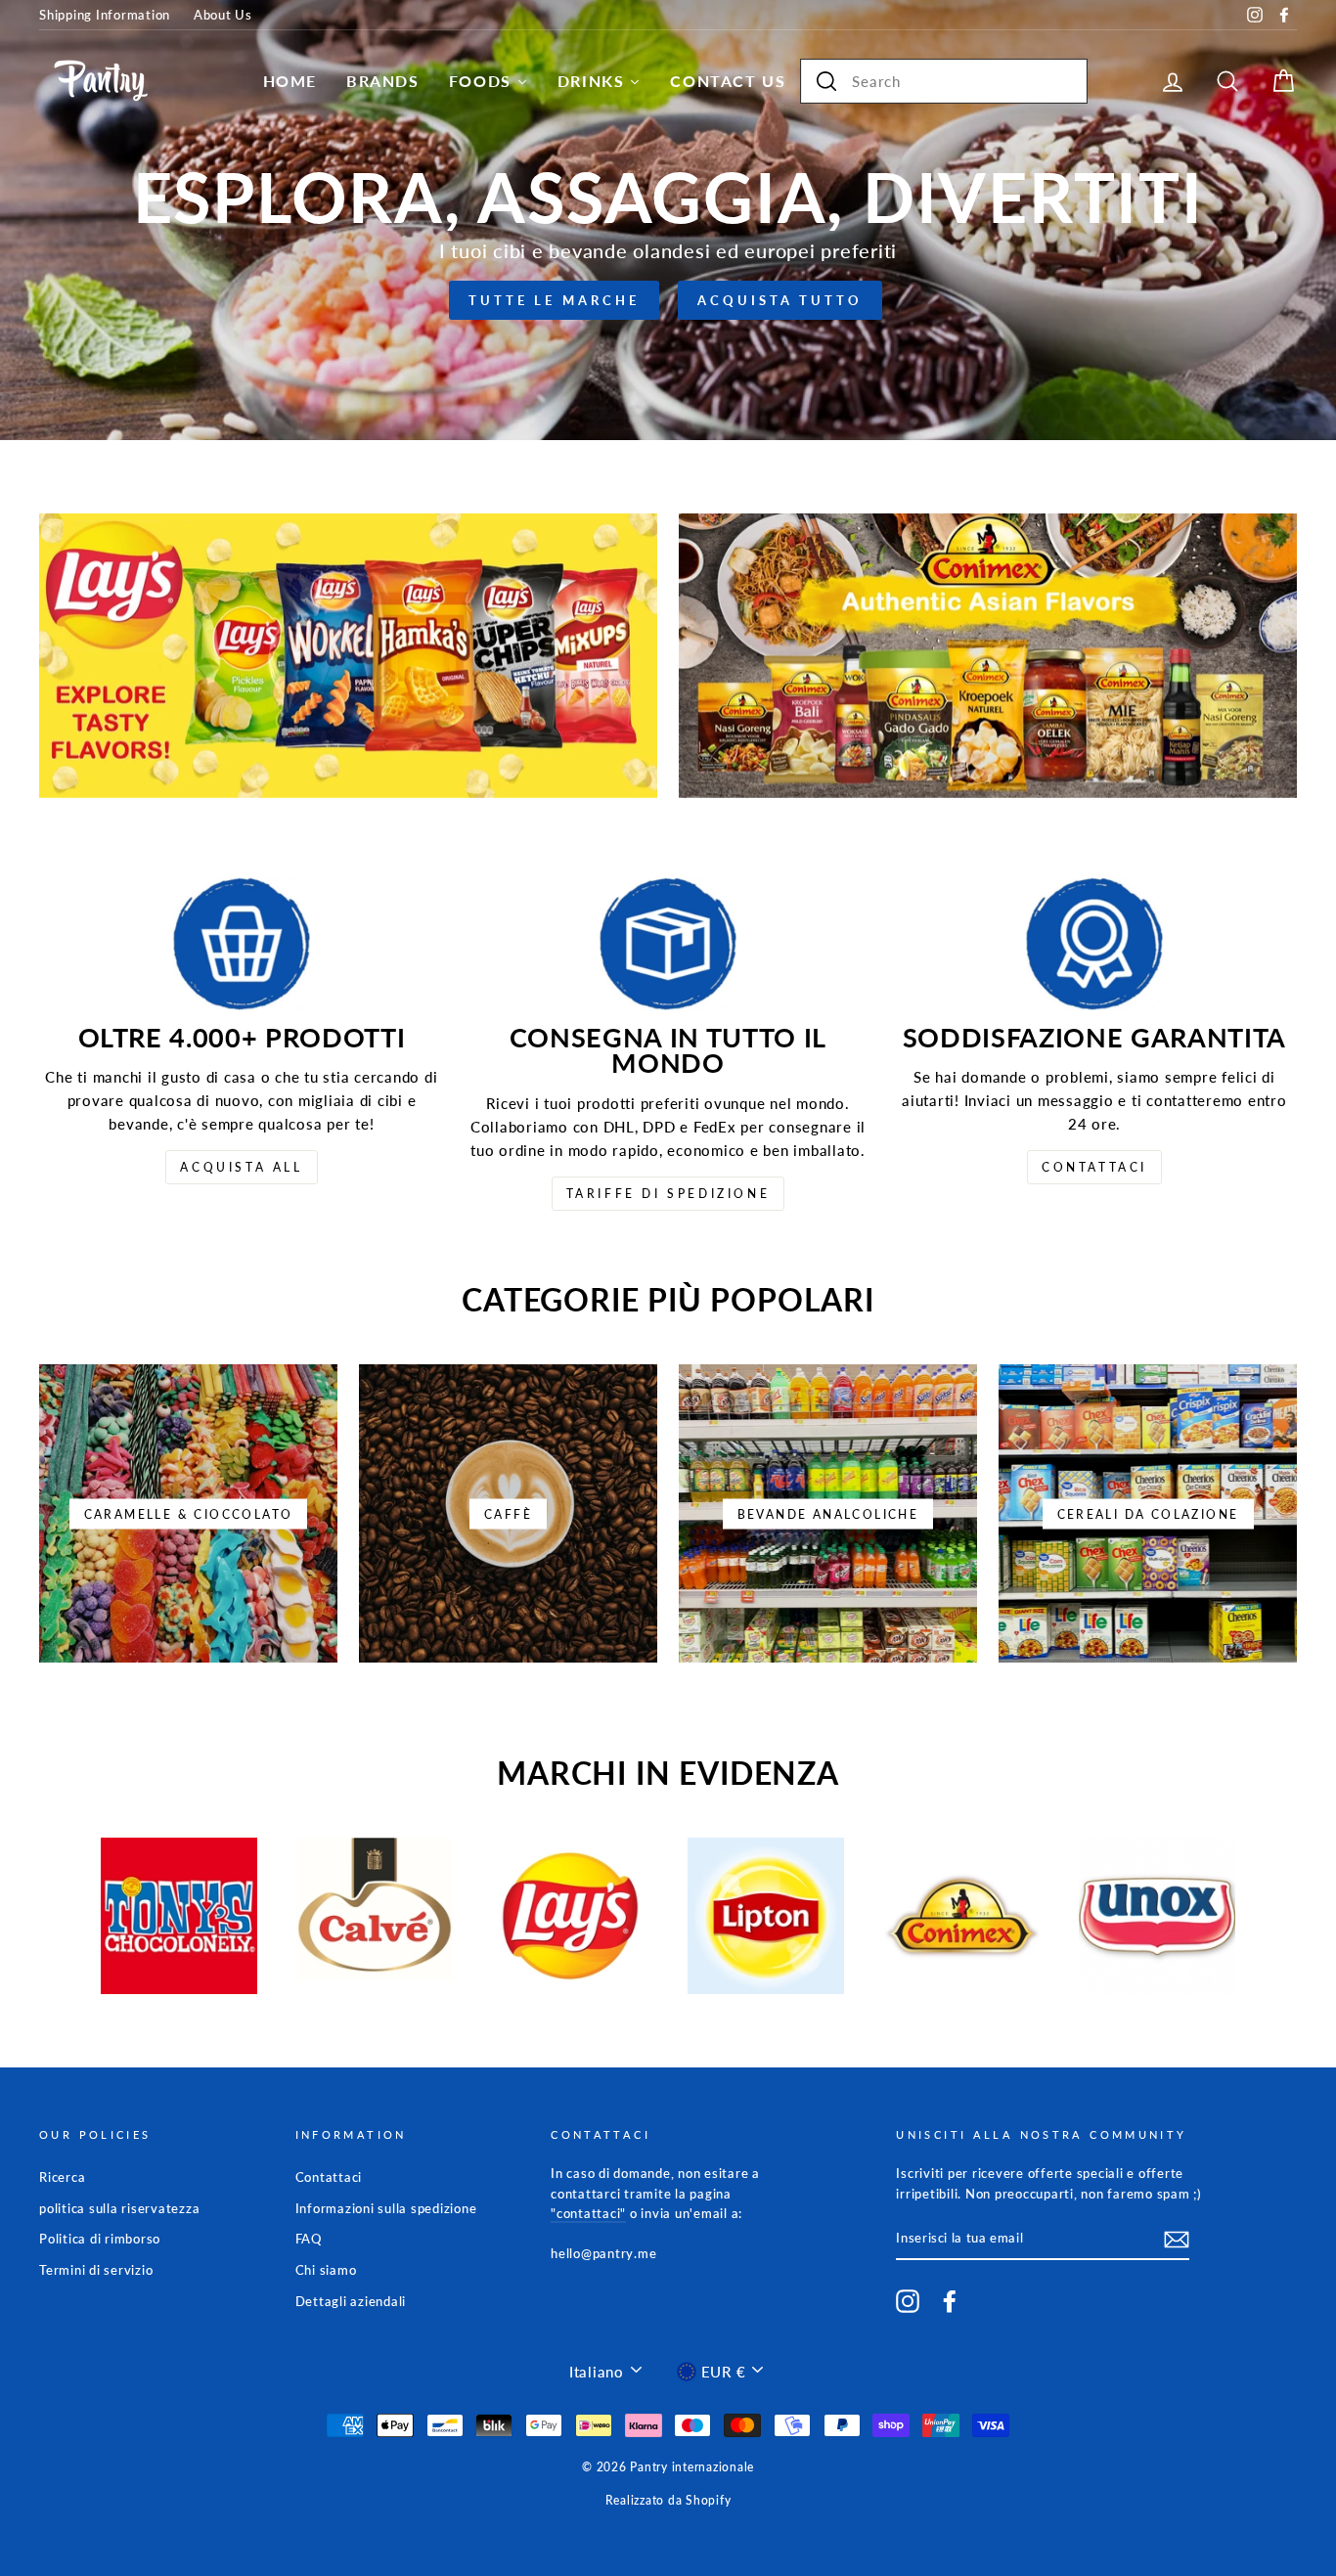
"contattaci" (588, 2213)
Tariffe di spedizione (668, 1194)
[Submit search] (826, 81)
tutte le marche (554, 300)
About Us (223, 15)
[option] (668, 220)
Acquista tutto (780, 300)
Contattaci (329, 2177)
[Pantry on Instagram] (908, 2301)
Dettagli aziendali (351, 2301)
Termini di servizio (96, 2270)
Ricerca (62, 2177)
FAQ (309, 2239)
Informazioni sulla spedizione (386, 2208)
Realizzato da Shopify (668, 2500)
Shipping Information (105, 15)
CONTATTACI (1094, 1167)
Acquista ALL (241, 1167)
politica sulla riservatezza (119, 2208)
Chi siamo (326, 2270)
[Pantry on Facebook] (950, 2301)
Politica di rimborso (100, 2239)
